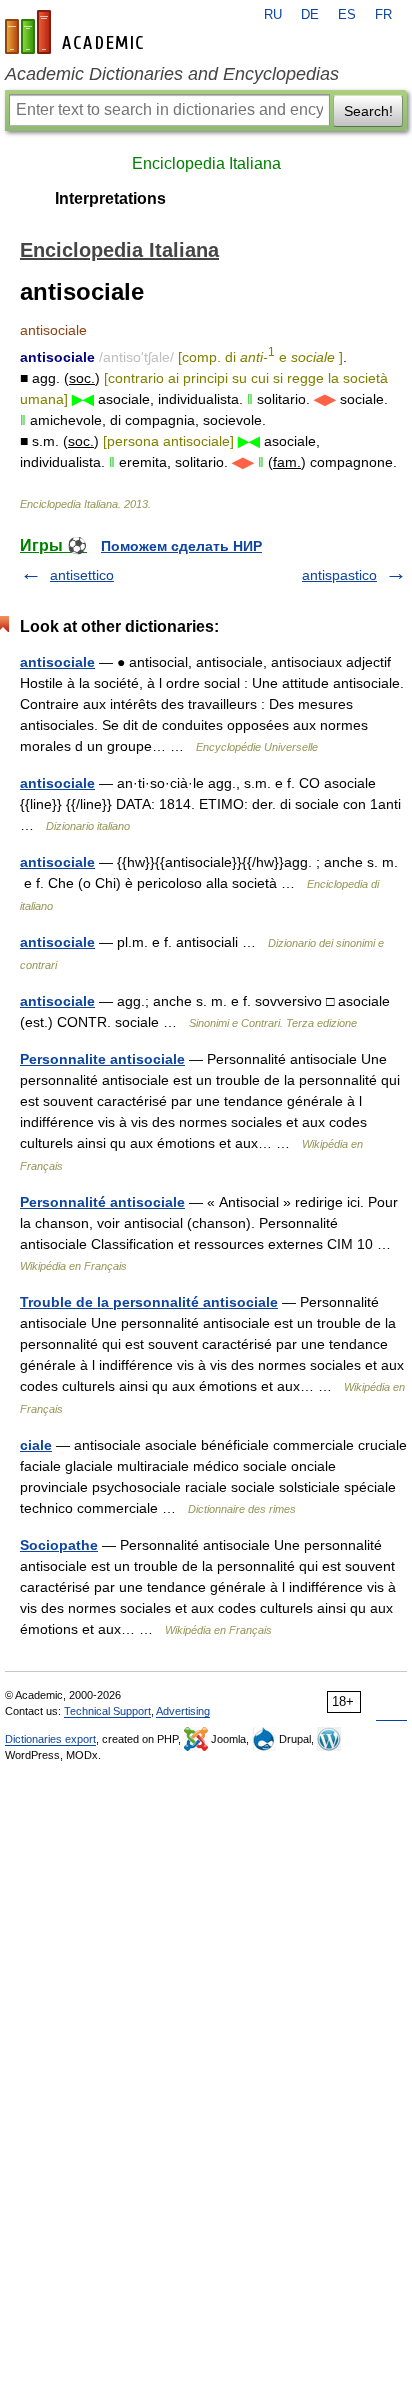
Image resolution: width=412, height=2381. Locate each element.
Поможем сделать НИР (181, 546)
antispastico (339, 575)
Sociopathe (59, 1545)
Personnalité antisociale (102, 1202)
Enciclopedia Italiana (206, 163)
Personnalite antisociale (102, 1059)
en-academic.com (77, 32)
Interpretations (110, 198)
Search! (368, 111)
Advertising (183, 1711)
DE (310, 15)
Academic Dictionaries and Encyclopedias (172, 74)
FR (383, 15)
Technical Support (107, 1711)
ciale (36, 1445)
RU (273, 15)
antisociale (57, 662)
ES (347, 15)
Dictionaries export (50, 1739)
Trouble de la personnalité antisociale (149, 1302)
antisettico (82, 575)
